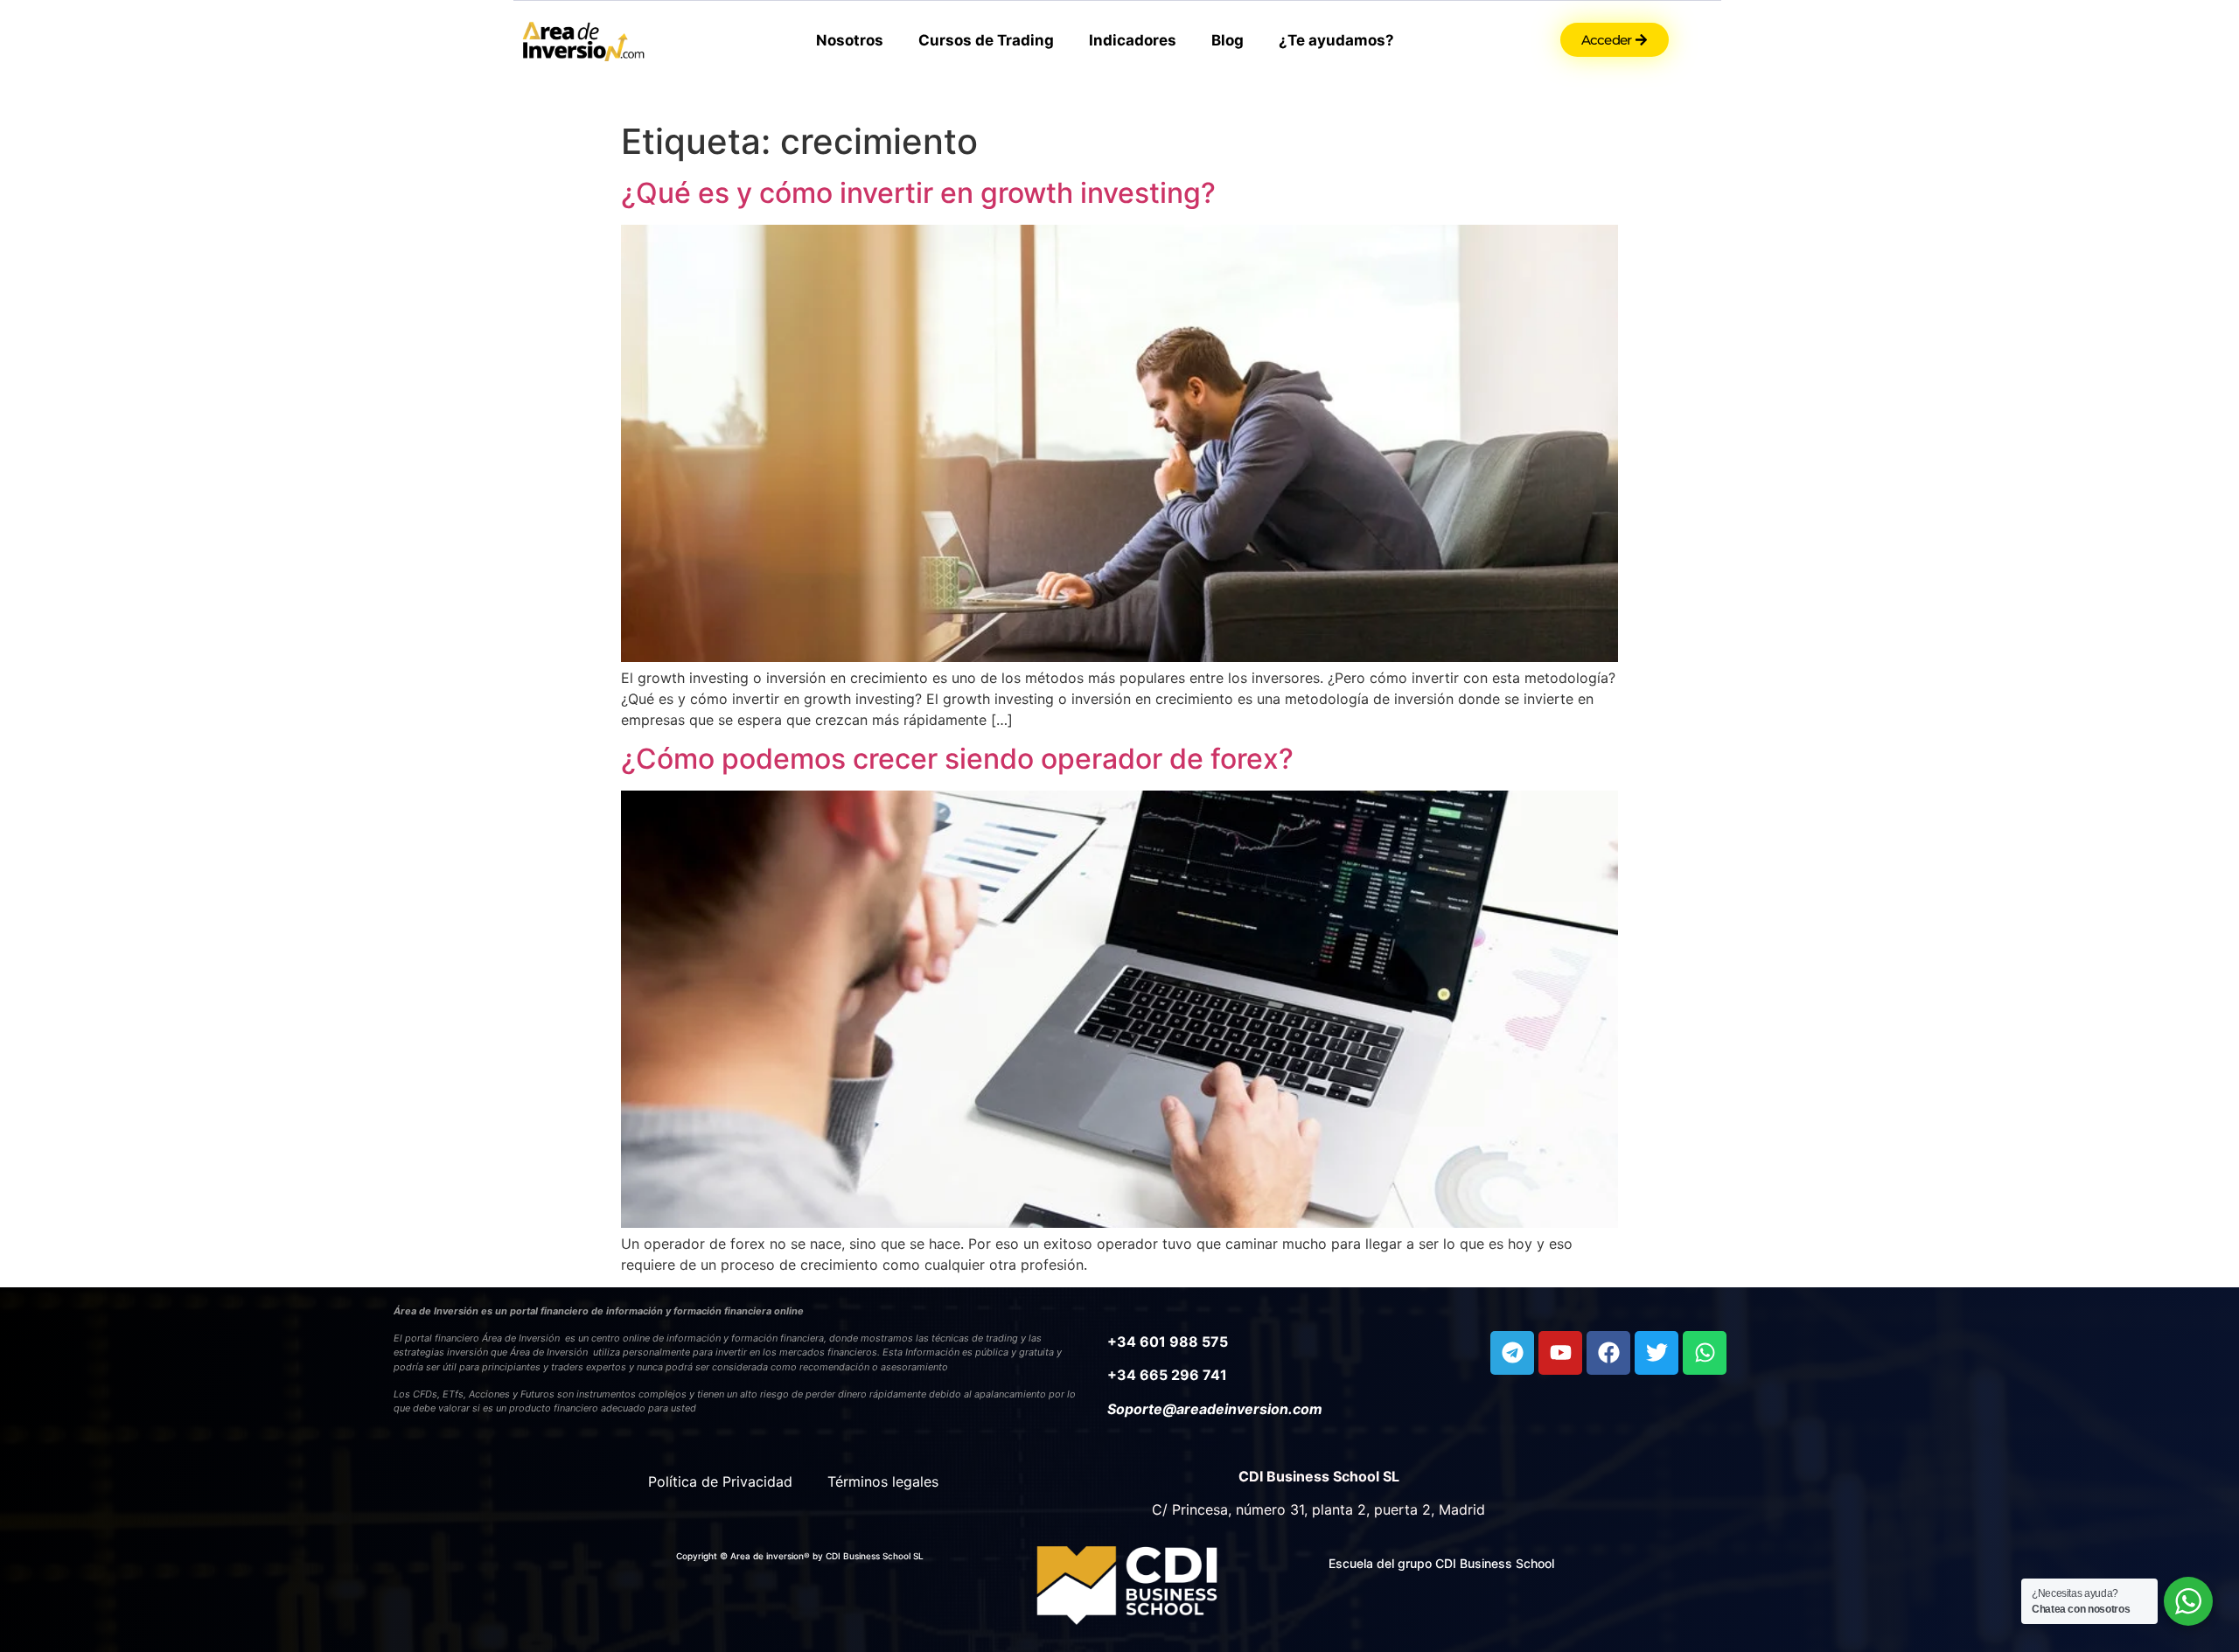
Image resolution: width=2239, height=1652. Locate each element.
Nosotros (850, 40)
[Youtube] (1560, 1353)
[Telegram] (1512, 1353)
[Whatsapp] (1705, 1353)
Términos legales (883, 1481)
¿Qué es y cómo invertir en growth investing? (918, 193)
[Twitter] (1657, 1353)
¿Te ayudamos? (1336, 40)
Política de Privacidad (720, 1481)
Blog (1228, 40)
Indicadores (1133, 40)
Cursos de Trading (986, 40)
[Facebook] (1608, 1353)
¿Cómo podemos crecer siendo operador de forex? (957, 759)
